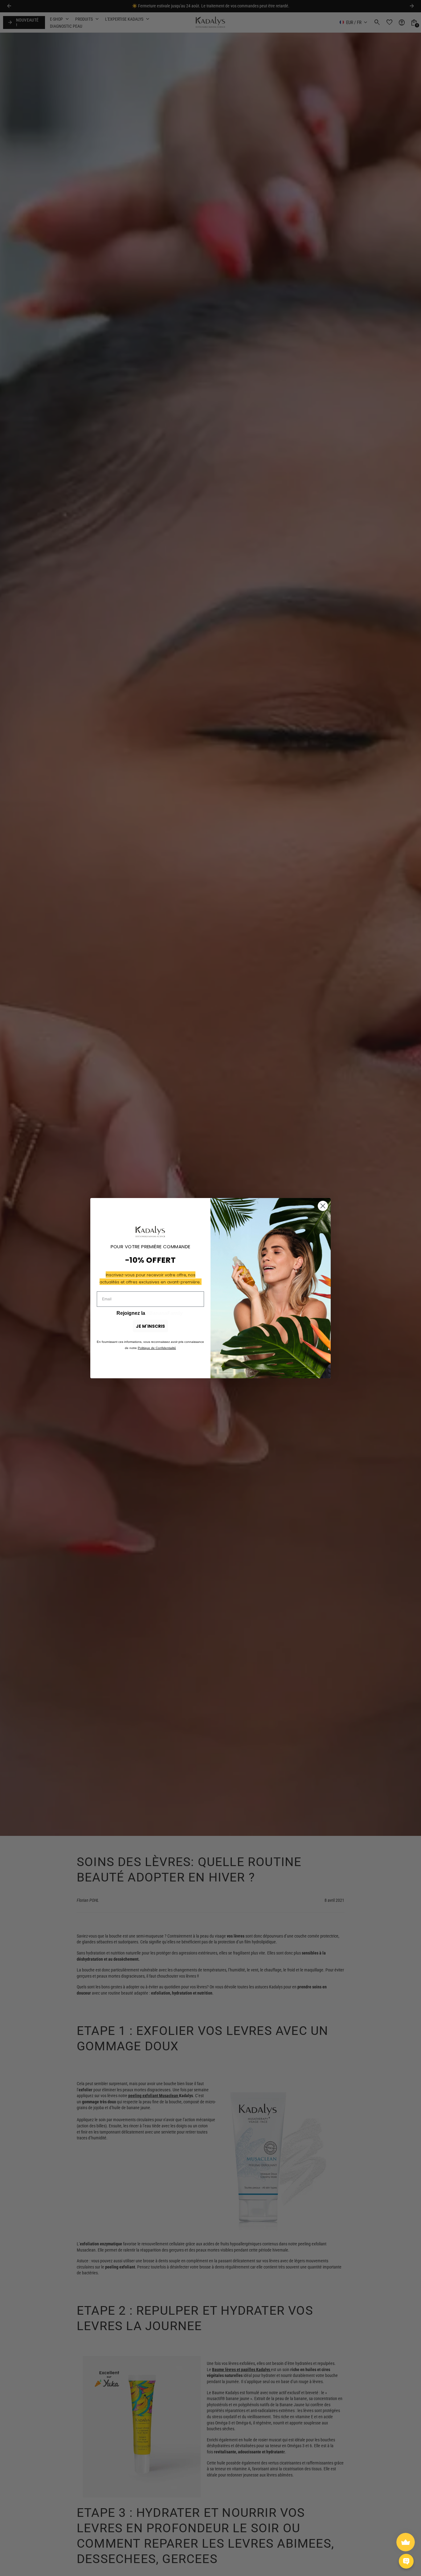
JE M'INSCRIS (150, 1326)
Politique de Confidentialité (157, 1348)
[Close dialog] (323, 1206)
